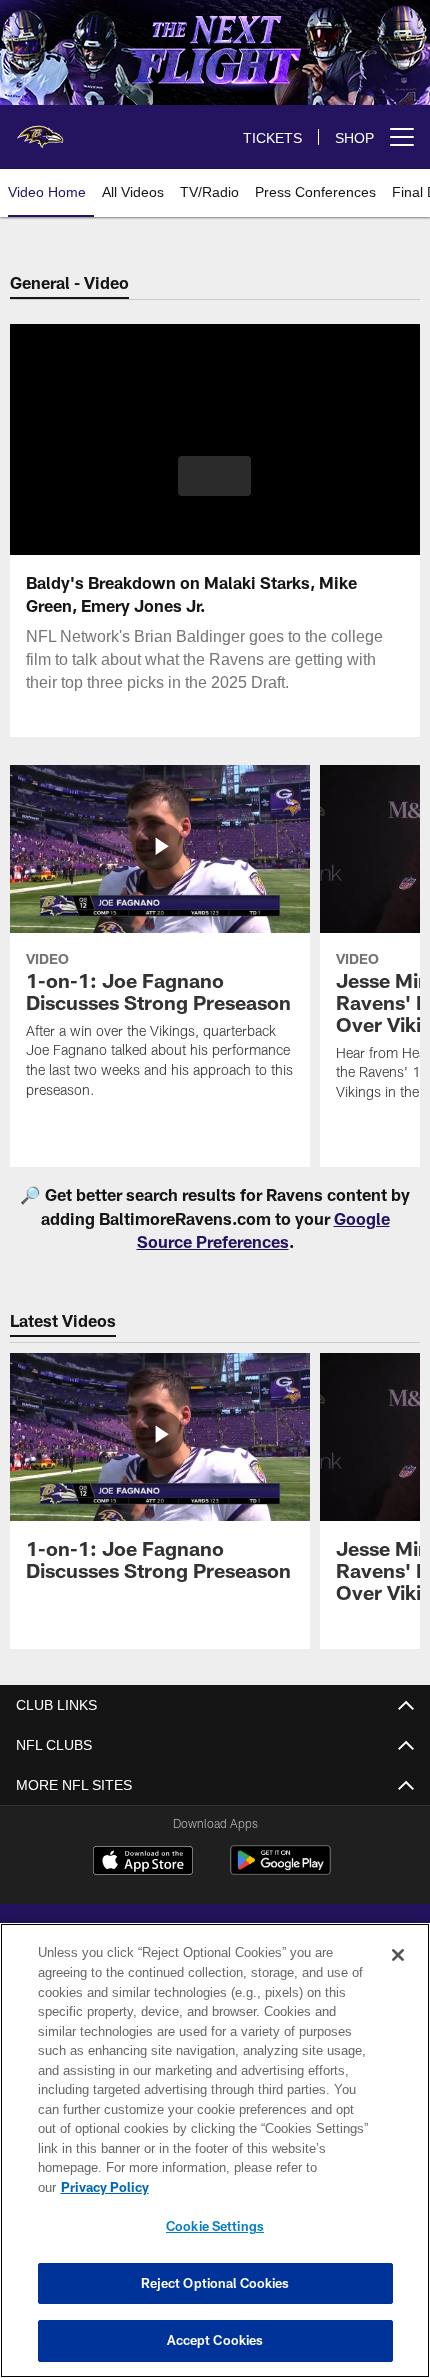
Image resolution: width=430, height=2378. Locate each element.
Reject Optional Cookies (215, 2283)
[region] (215, 2160)
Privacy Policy (259, 2187)
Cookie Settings (215, 2226)
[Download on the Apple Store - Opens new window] (143, 1863)
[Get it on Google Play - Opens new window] (280, 1870)
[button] (214, 476)
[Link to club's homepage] (40, 129)
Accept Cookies (215, 2340)
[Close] (398, 1975)
